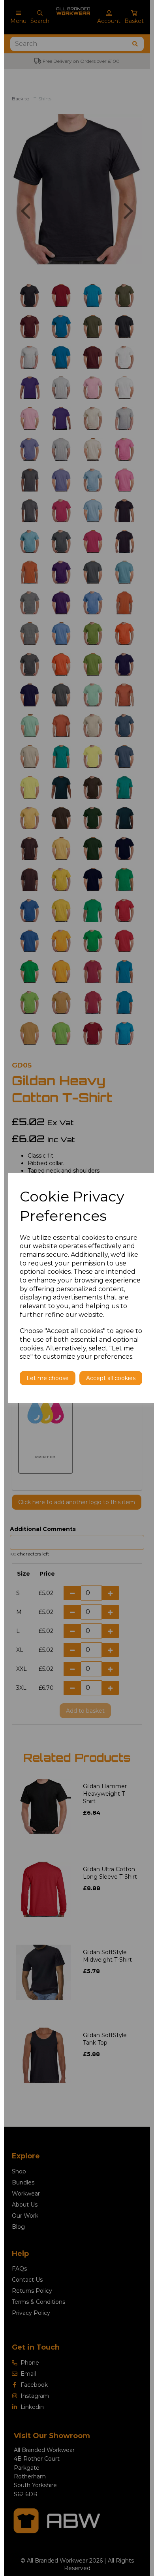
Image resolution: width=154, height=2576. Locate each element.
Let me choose (48, 1378)
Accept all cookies (111, 1378)
